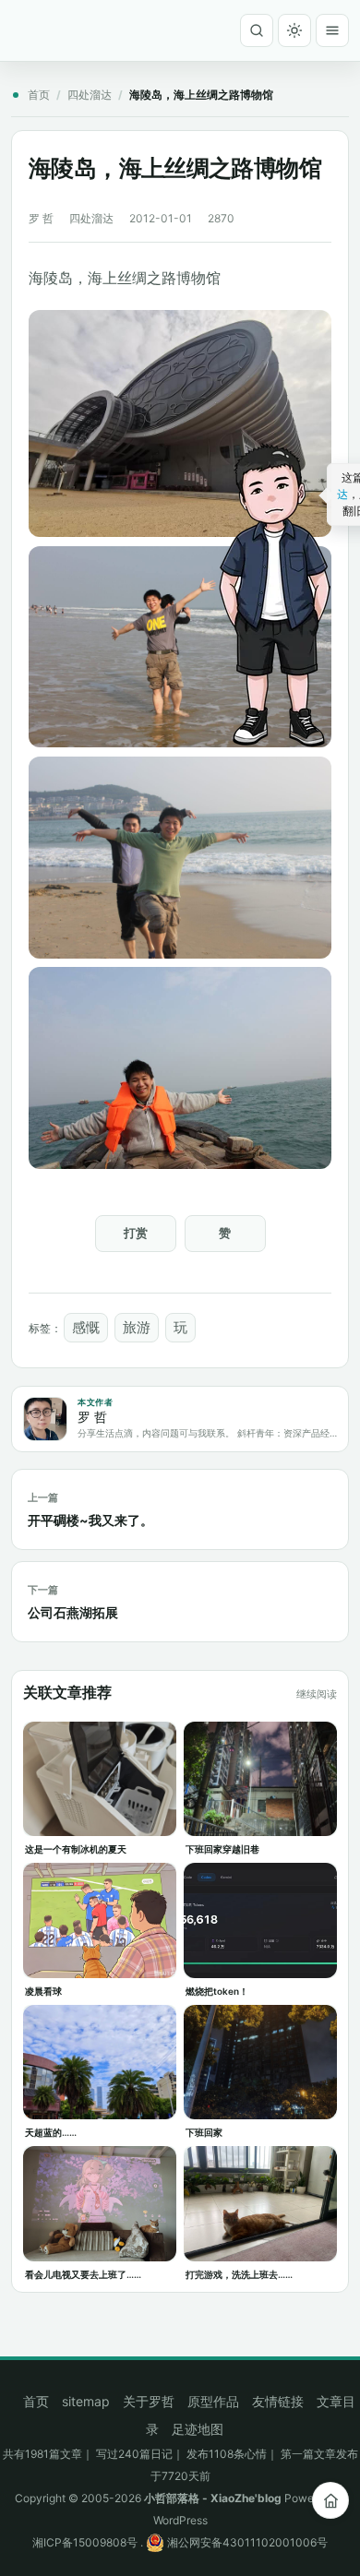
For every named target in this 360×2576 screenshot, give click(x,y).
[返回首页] (330, 2500)
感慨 (86, 1327)
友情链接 (278, 2401)
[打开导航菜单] (332, 30)
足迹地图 (198, 2429)
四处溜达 (90, 95)
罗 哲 (41, 218)
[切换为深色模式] (294, 30)
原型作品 (213, 2401)
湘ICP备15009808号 (85, 2542)
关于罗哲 (149, 2401)
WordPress (180, 2520)
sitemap (86, 2401)
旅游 (137, 1327)
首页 (39, 95)
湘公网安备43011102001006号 (246, 2542)
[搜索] (257, 30)
